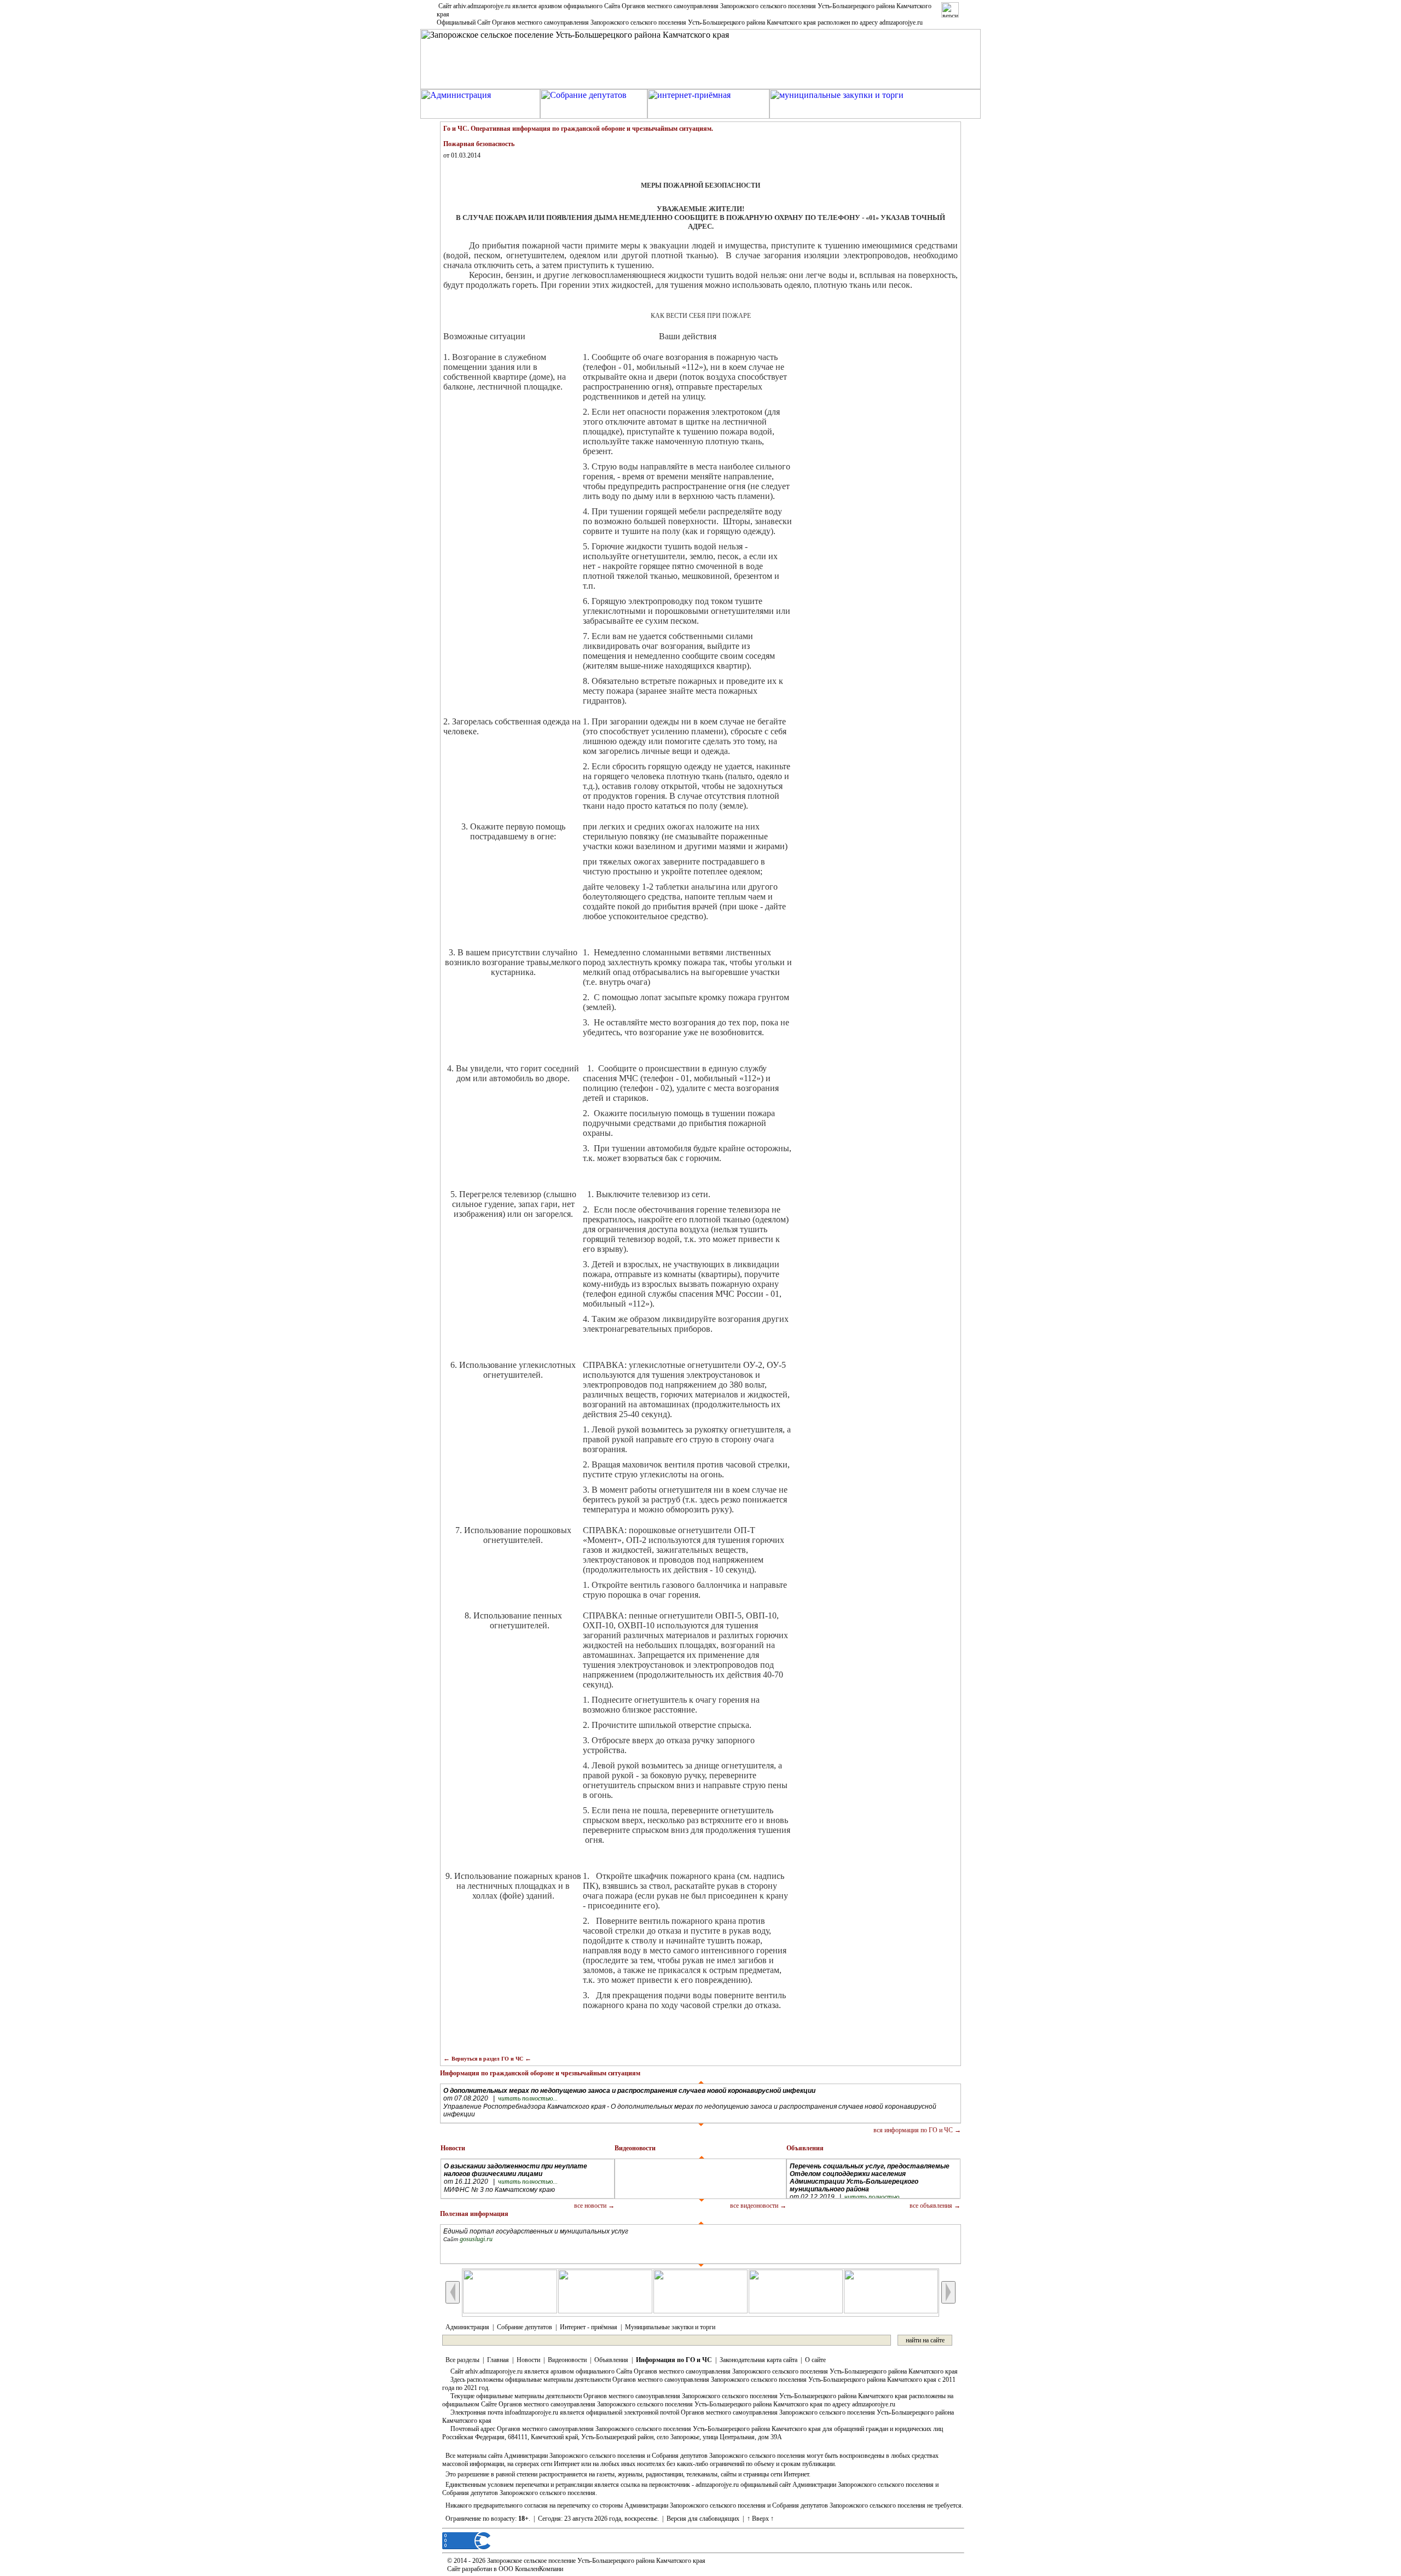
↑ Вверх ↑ (760, 2519)
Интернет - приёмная (589, 2327)
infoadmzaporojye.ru (531, 2412)
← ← (487, 2058)
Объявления (611, 2360)
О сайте (815, 2360)
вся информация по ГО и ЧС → (917, 2130)
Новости (528, 2360)
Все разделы (462, 2360)
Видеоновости (567, 2360)
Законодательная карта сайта (759, 2360)
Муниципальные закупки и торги (670, 2327)
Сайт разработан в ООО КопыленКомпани (505, 2569)
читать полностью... (528, 2098)
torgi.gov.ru (475, 2239)
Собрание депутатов (525, 2327)
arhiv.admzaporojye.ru (482, 6)
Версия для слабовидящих (703, 2519)
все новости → (594, 2206)
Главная (498, 2360)
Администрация (467, 2327)
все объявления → (935, 2206)
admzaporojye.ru (901, 22)
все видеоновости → (758, 2206)
